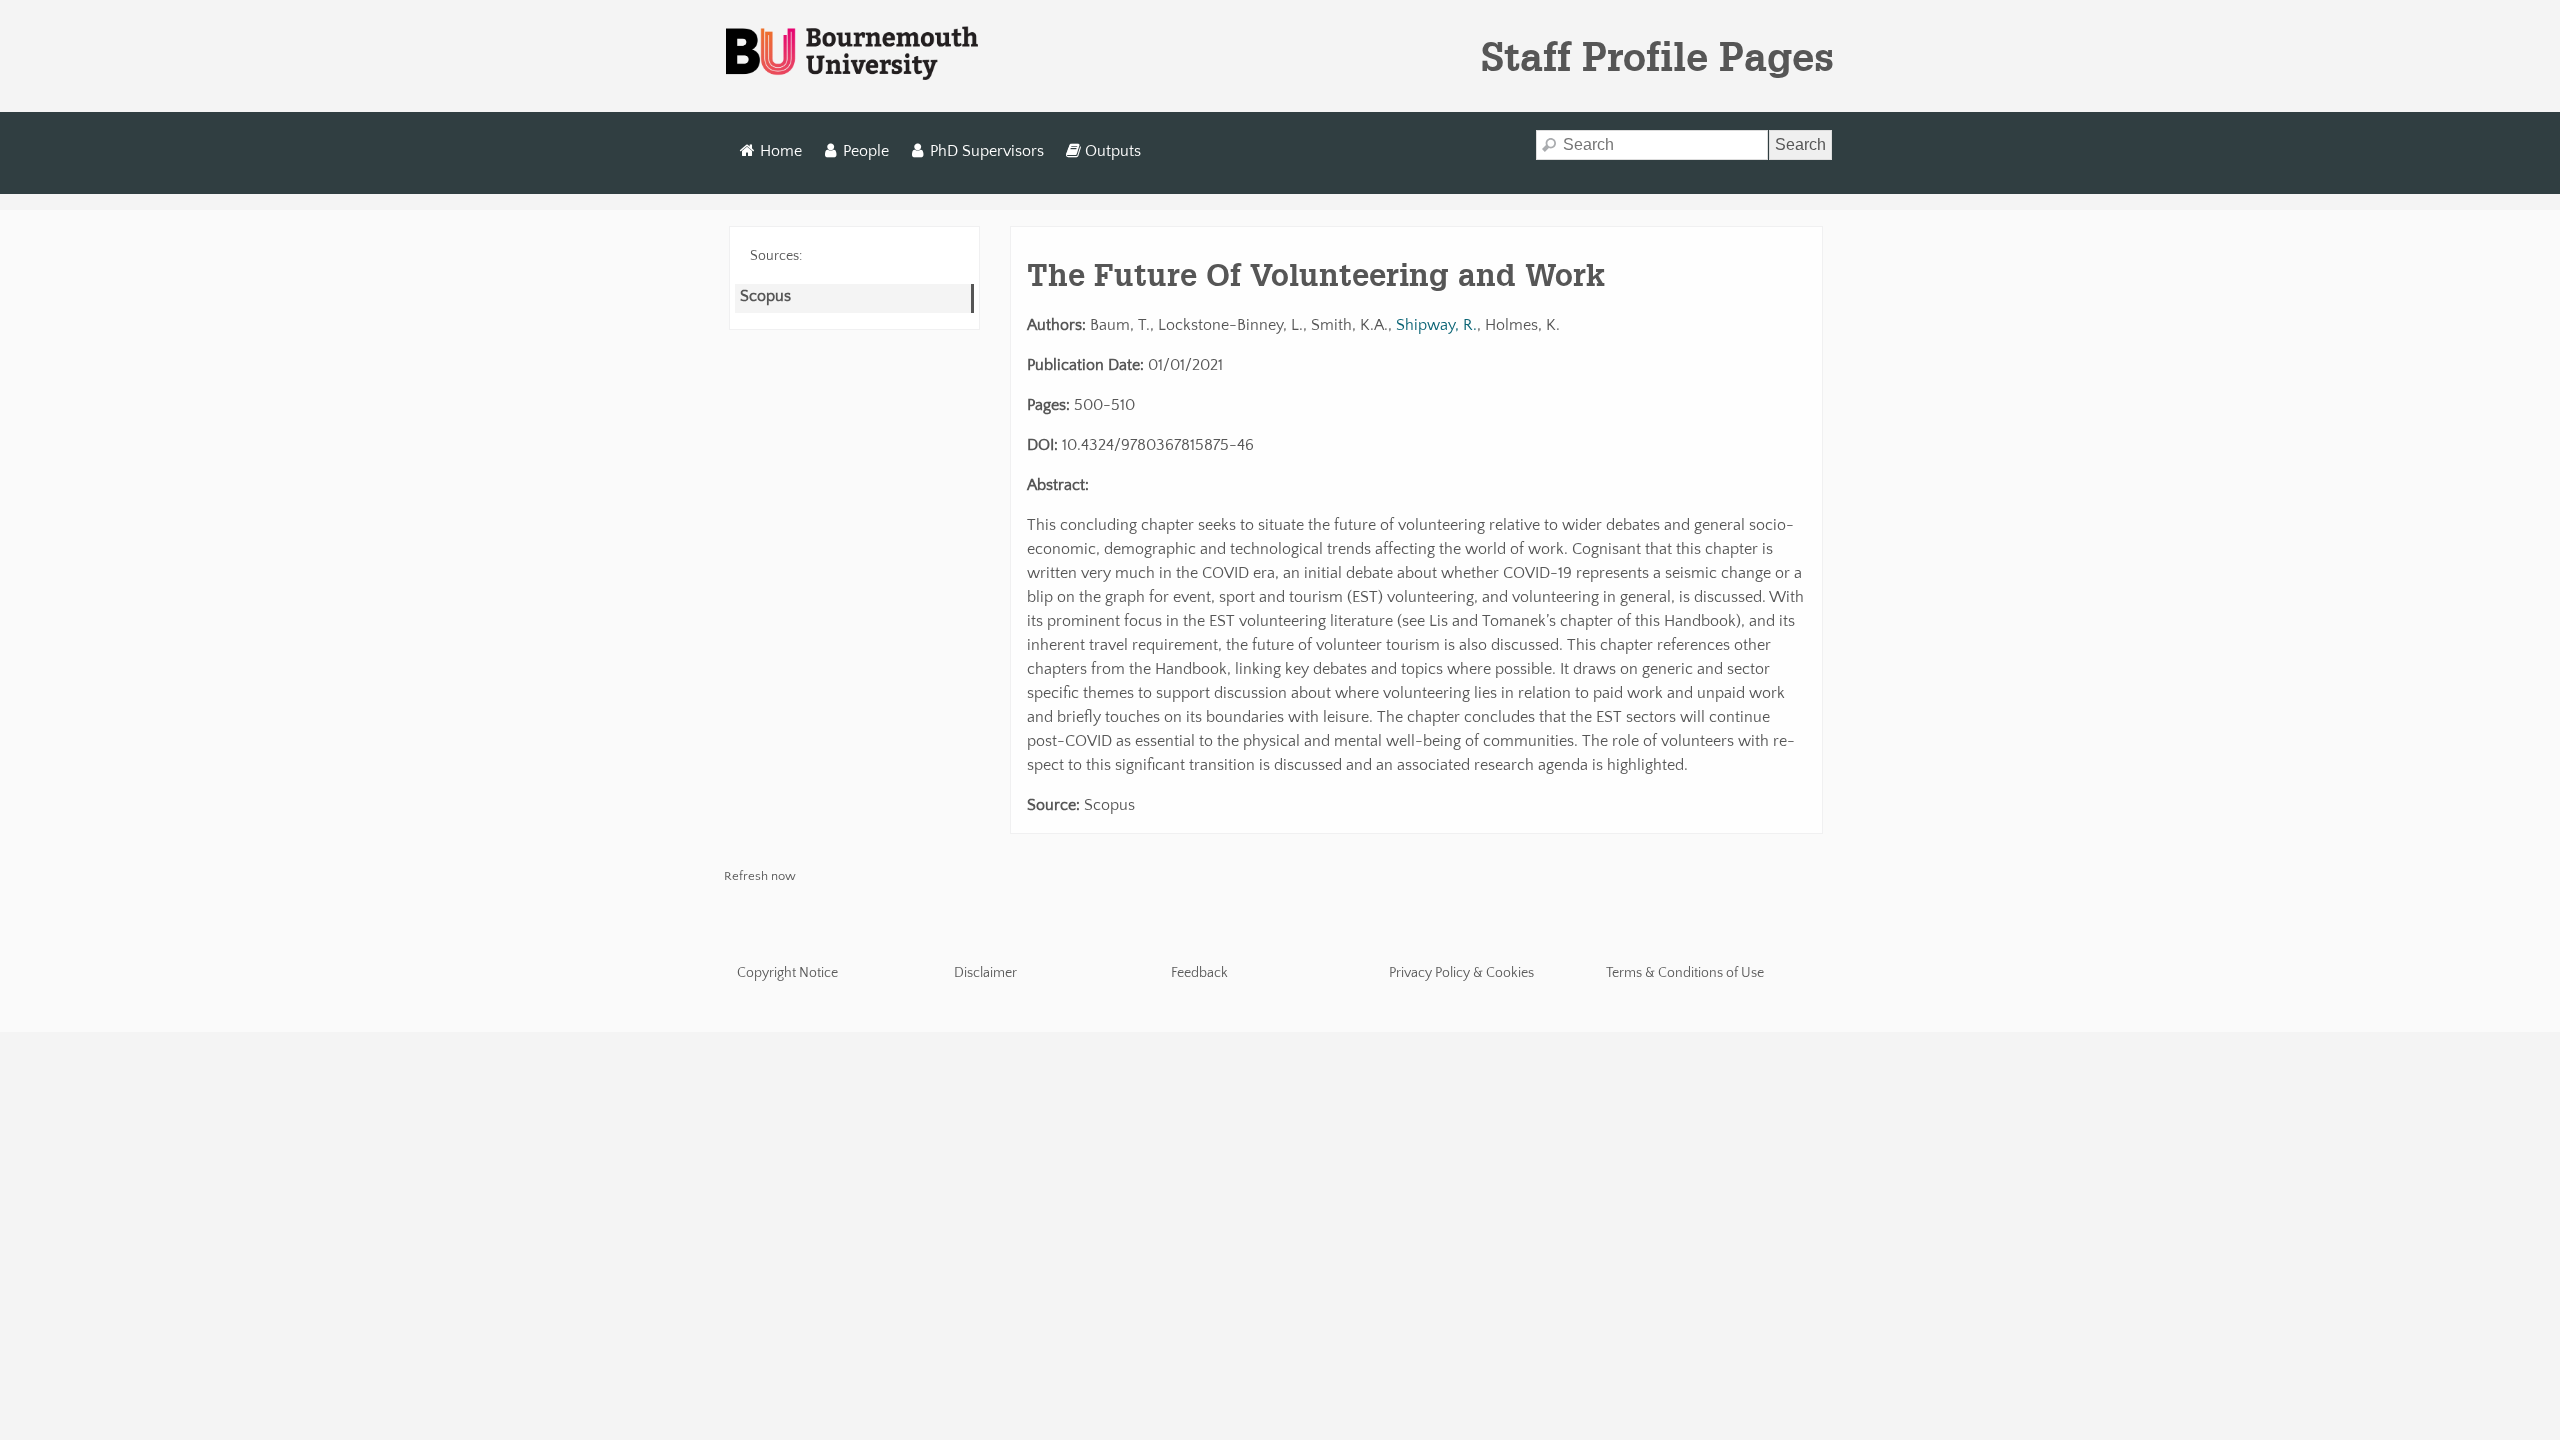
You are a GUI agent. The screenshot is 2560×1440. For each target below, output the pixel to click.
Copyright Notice (787, 973)
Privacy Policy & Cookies (1461, 973)
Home (781, 151)
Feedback (1199, 973)
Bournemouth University (852, 54)
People (866, 151)
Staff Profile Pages (1657, 56)
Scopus (765, 296)
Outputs (1113, 151)
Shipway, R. (1436, 325)
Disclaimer (985, 973)
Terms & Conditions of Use (1685, 973)
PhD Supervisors (987, 151)
